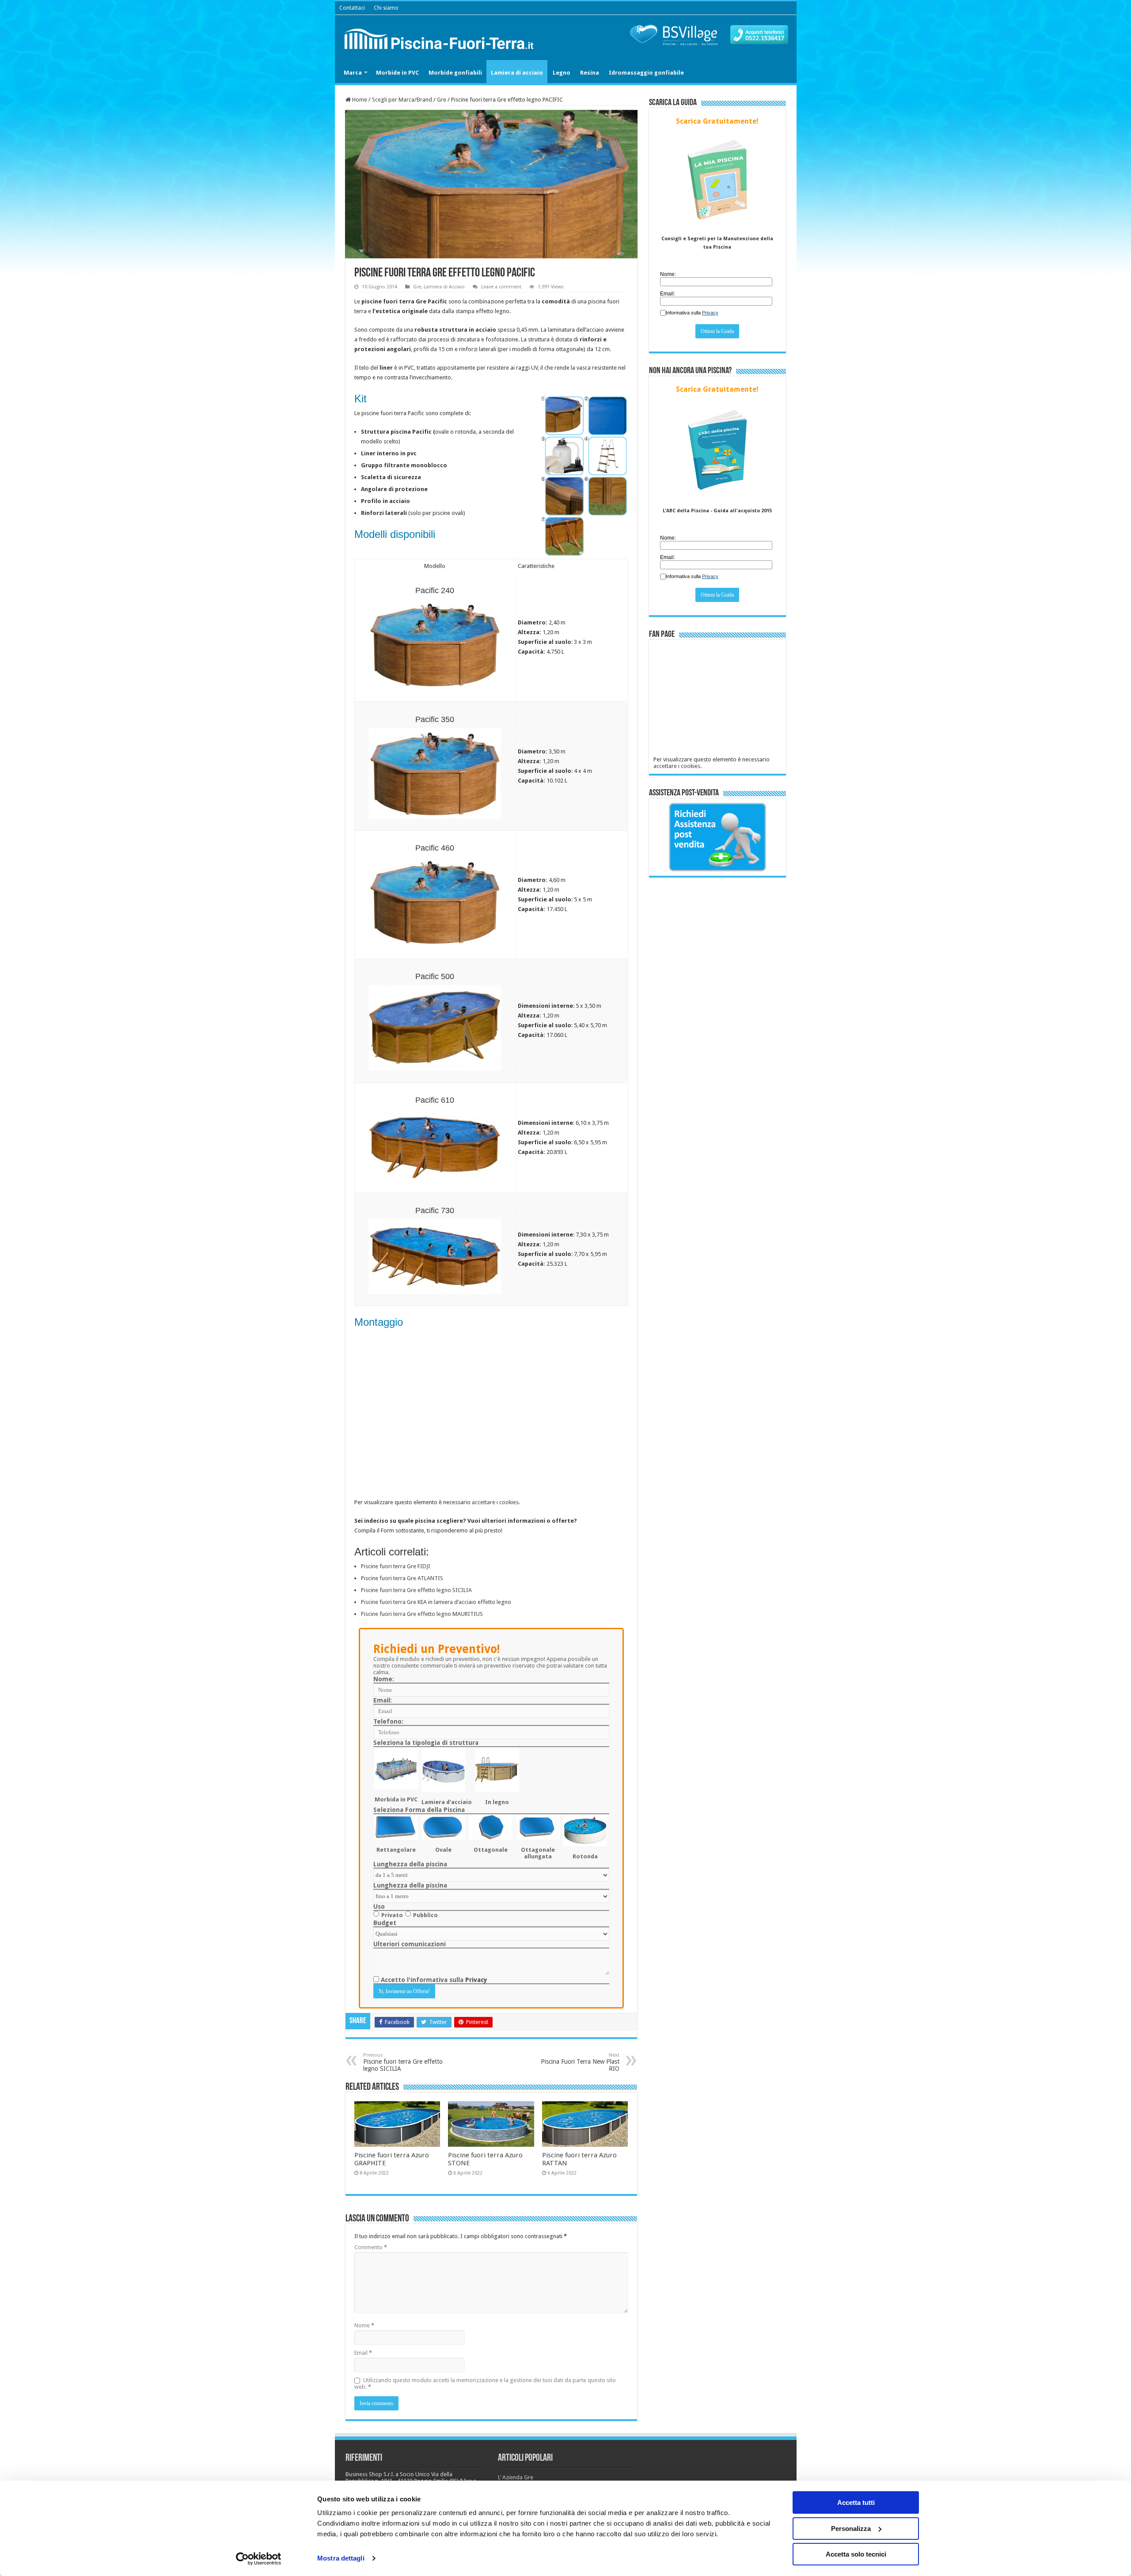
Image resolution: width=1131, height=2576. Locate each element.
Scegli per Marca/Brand (402, 100)
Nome (364, 2325)
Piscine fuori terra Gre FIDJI (396, 1566)
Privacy (476, 1980)
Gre (442, 100)
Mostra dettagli (341, 2558)
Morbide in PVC (397, 73)
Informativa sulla (692, 313)
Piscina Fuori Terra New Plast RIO (580, 2062)
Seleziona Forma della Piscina (419, 1810)
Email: (383, 1700)
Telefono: (388, 1721)
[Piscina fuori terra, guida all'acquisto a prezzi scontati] (441, 37)
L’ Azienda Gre (516, 2477)
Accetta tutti (856, 2502)
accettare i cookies (495, 1502)
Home (359, 100)
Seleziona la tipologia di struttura (426, 1743)
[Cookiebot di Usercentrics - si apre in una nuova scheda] (259, 2559)
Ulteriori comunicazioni (410, 1944)
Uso (379, 1906)
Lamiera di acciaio (517, 73)
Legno (562, 73)
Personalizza (851, 2529)
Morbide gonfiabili (455, 73)
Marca (353, 73)
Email (363, 2353)
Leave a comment (501, 287)
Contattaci (352, 8)
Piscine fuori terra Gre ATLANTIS (402, 1578)
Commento (371, 2247)
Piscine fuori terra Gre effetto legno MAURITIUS (422, 1614)
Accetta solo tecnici (856, 2554)
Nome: (384, 1679)
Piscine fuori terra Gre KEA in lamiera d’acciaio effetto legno (436, 1602)
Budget (385, 1923)
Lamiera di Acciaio (444, 287)
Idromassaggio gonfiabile (646, 73)
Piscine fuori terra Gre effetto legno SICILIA (416, 1590)
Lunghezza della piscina (410, 1864)
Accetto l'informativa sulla (433, 1980)
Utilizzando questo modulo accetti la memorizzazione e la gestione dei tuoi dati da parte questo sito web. (485, 2383)
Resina (590, 73)
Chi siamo (386, 8)
